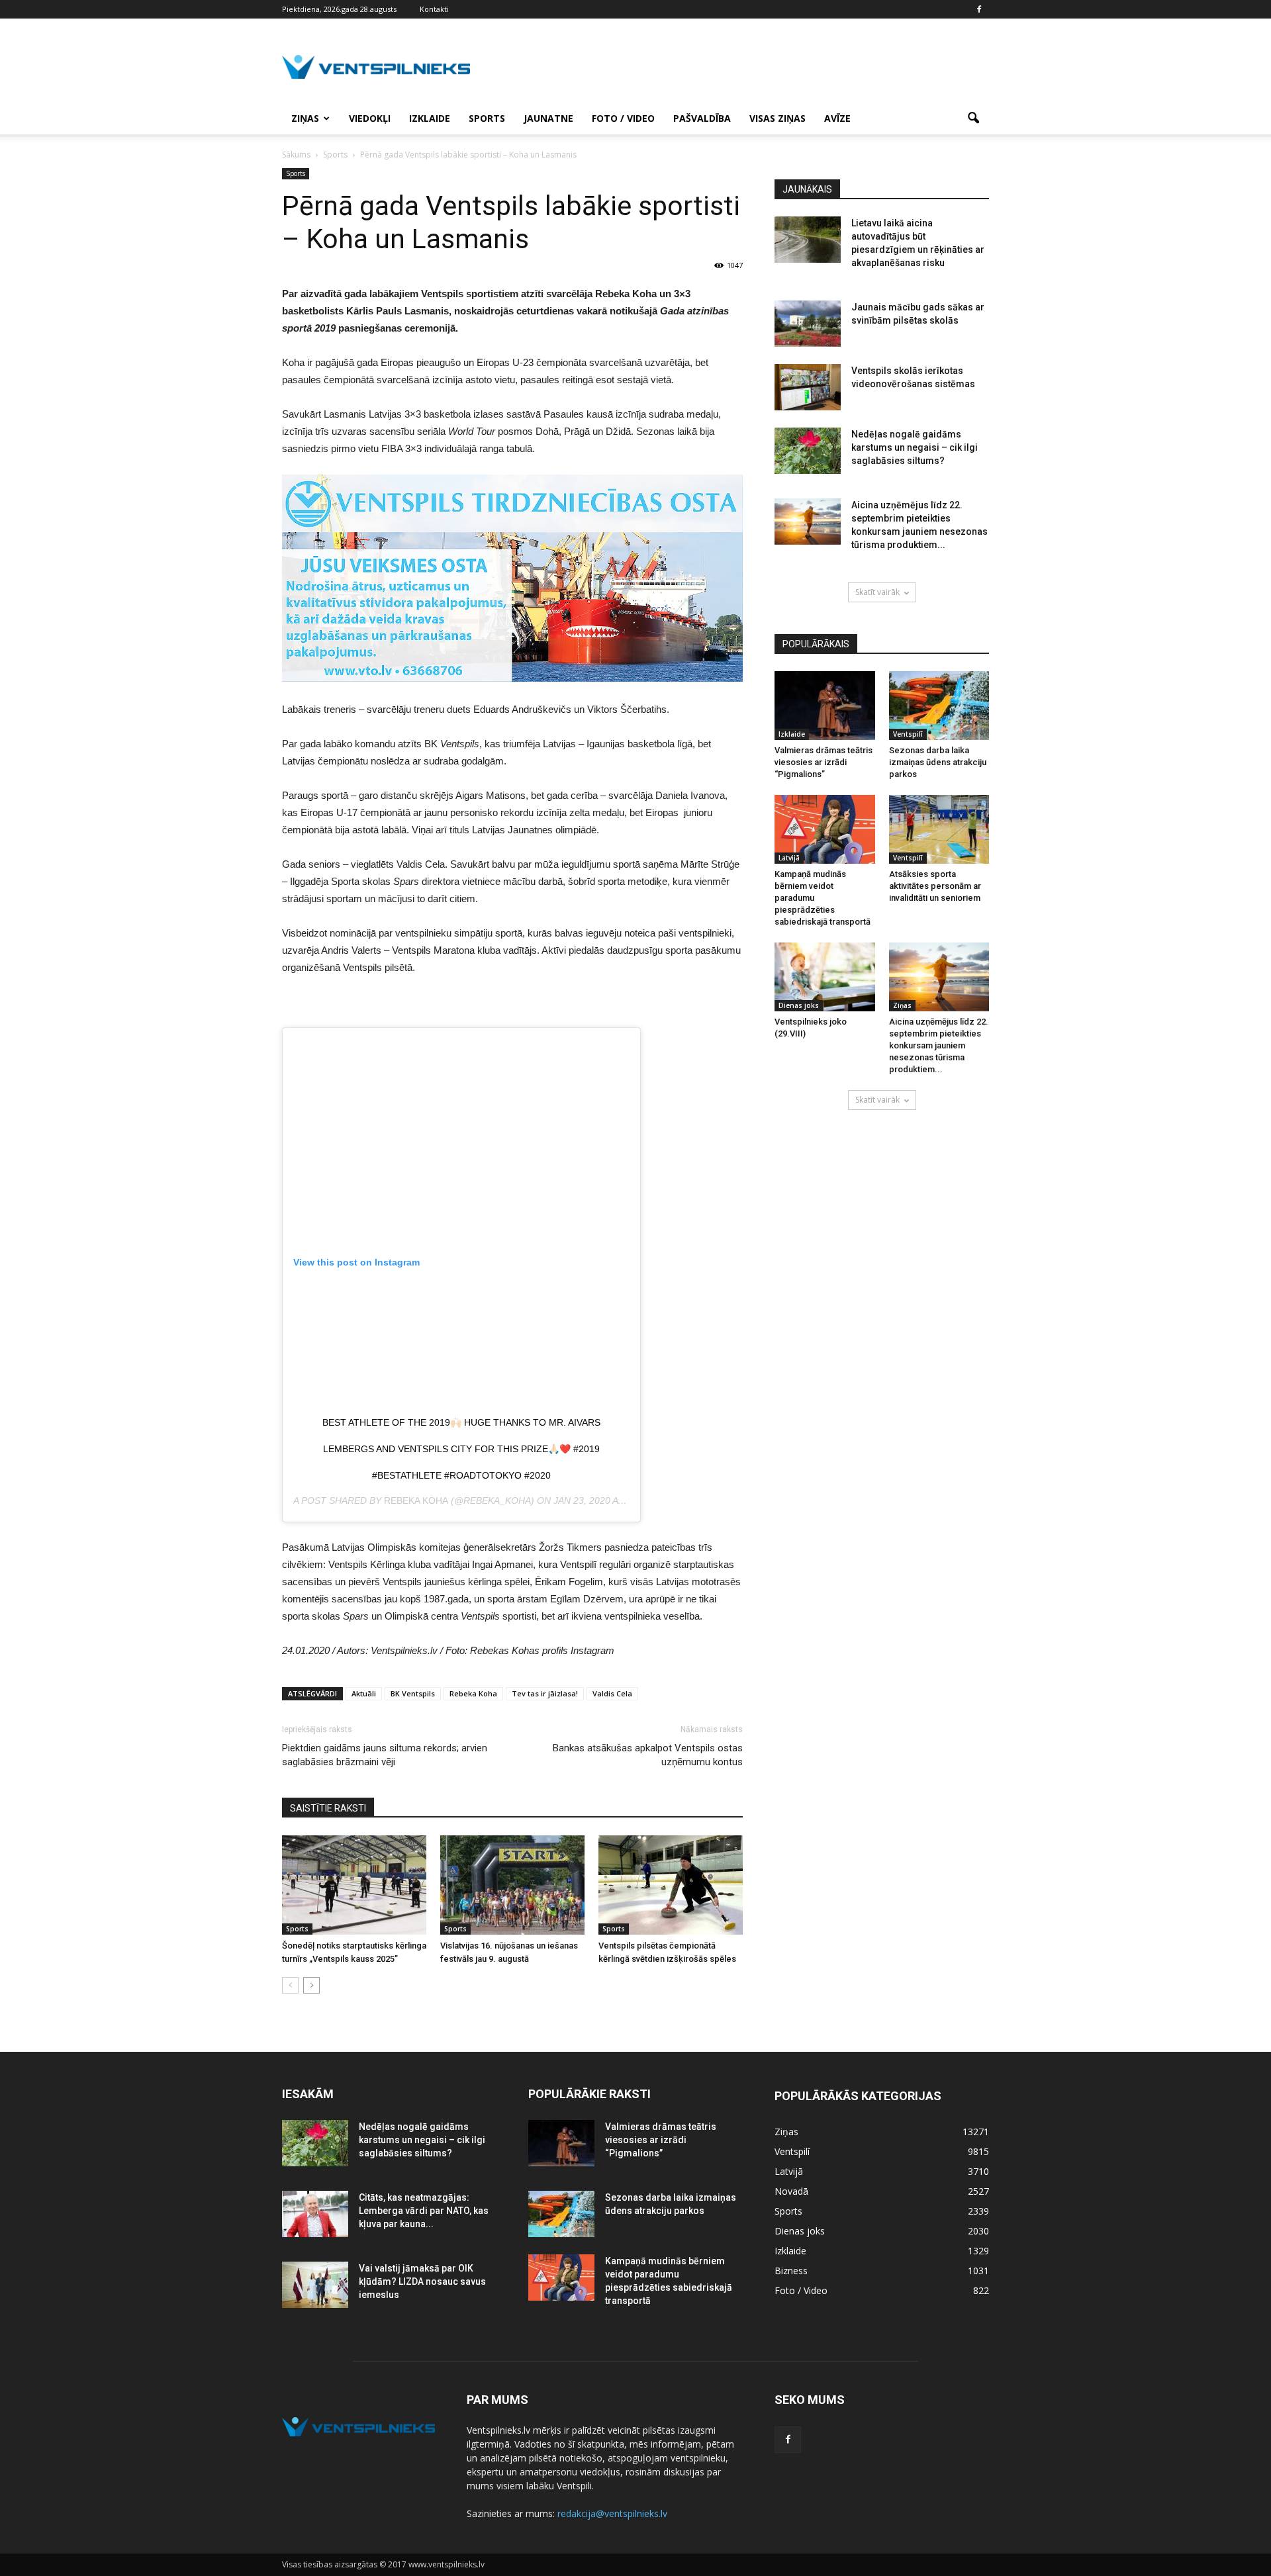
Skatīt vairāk (877, 592)
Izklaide (430, 118)
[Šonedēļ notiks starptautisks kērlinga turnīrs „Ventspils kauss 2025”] (354, 1885)
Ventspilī (908, 734)
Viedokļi (370, 118)
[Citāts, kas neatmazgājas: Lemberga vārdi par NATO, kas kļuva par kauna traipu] (315, 2214)
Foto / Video (623, 118)
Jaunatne (548, 118)
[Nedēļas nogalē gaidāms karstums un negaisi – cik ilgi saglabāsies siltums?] (808, 451)
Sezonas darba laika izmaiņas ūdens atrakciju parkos (938, 762)
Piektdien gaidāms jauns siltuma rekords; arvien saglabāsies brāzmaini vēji (385, 1755)
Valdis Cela (612, 1693)
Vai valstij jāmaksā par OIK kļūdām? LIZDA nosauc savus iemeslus (422, 2281)
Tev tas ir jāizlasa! (545, 1693)
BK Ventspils (413, 1693)
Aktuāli (364, 1693)
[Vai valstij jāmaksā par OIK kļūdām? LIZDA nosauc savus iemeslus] (315, 2285)
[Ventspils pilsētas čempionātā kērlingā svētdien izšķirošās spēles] (671, 1885)
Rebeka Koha (416, 1500)
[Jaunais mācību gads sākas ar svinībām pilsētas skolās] (808, 324)
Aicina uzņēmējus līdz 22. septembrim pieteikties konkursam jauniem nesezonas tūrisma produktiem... (939, 1045)
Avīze (837, 118)
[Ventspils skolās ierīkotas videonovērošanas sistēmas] (808, 387)
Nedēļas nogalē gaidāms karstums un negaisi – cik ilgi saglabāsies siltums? (915, 447)
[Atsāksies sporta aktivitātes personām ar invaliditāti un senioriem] (939, 829)
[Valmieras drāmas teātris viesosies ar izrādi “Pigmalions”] (825, 706)
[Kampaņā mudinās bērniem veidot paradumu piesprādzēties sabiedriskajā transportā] (825, 829)
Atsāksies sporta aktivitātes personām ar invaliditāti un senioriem (935, 886)
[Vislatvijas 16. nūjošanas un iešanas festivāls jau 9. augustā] (512, 1885)
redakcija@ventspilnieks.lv (612, 2513)
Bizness (791, 2271)
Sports (487, 118)
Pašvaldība (702, 118)
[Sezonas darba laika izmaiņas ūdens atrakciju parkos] (939, 706)
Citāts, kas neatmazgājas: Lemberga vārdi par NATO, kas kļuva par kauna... (424, 2211)
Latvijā (789, 858)
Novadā (791, 2191)
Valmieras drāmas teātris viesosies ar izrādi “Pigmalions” (824, 762)
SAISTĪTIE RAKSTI (328, 1808)
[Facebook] (979, 9)
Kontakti (434, 9)
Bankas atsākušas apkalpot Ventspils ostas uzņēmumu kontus (648, 1755)
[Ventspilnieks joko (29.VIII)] (825, 977)
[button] (973, 118)
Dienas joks (799, 1005)
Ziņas (305, 118)
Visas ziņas (777, 118)
